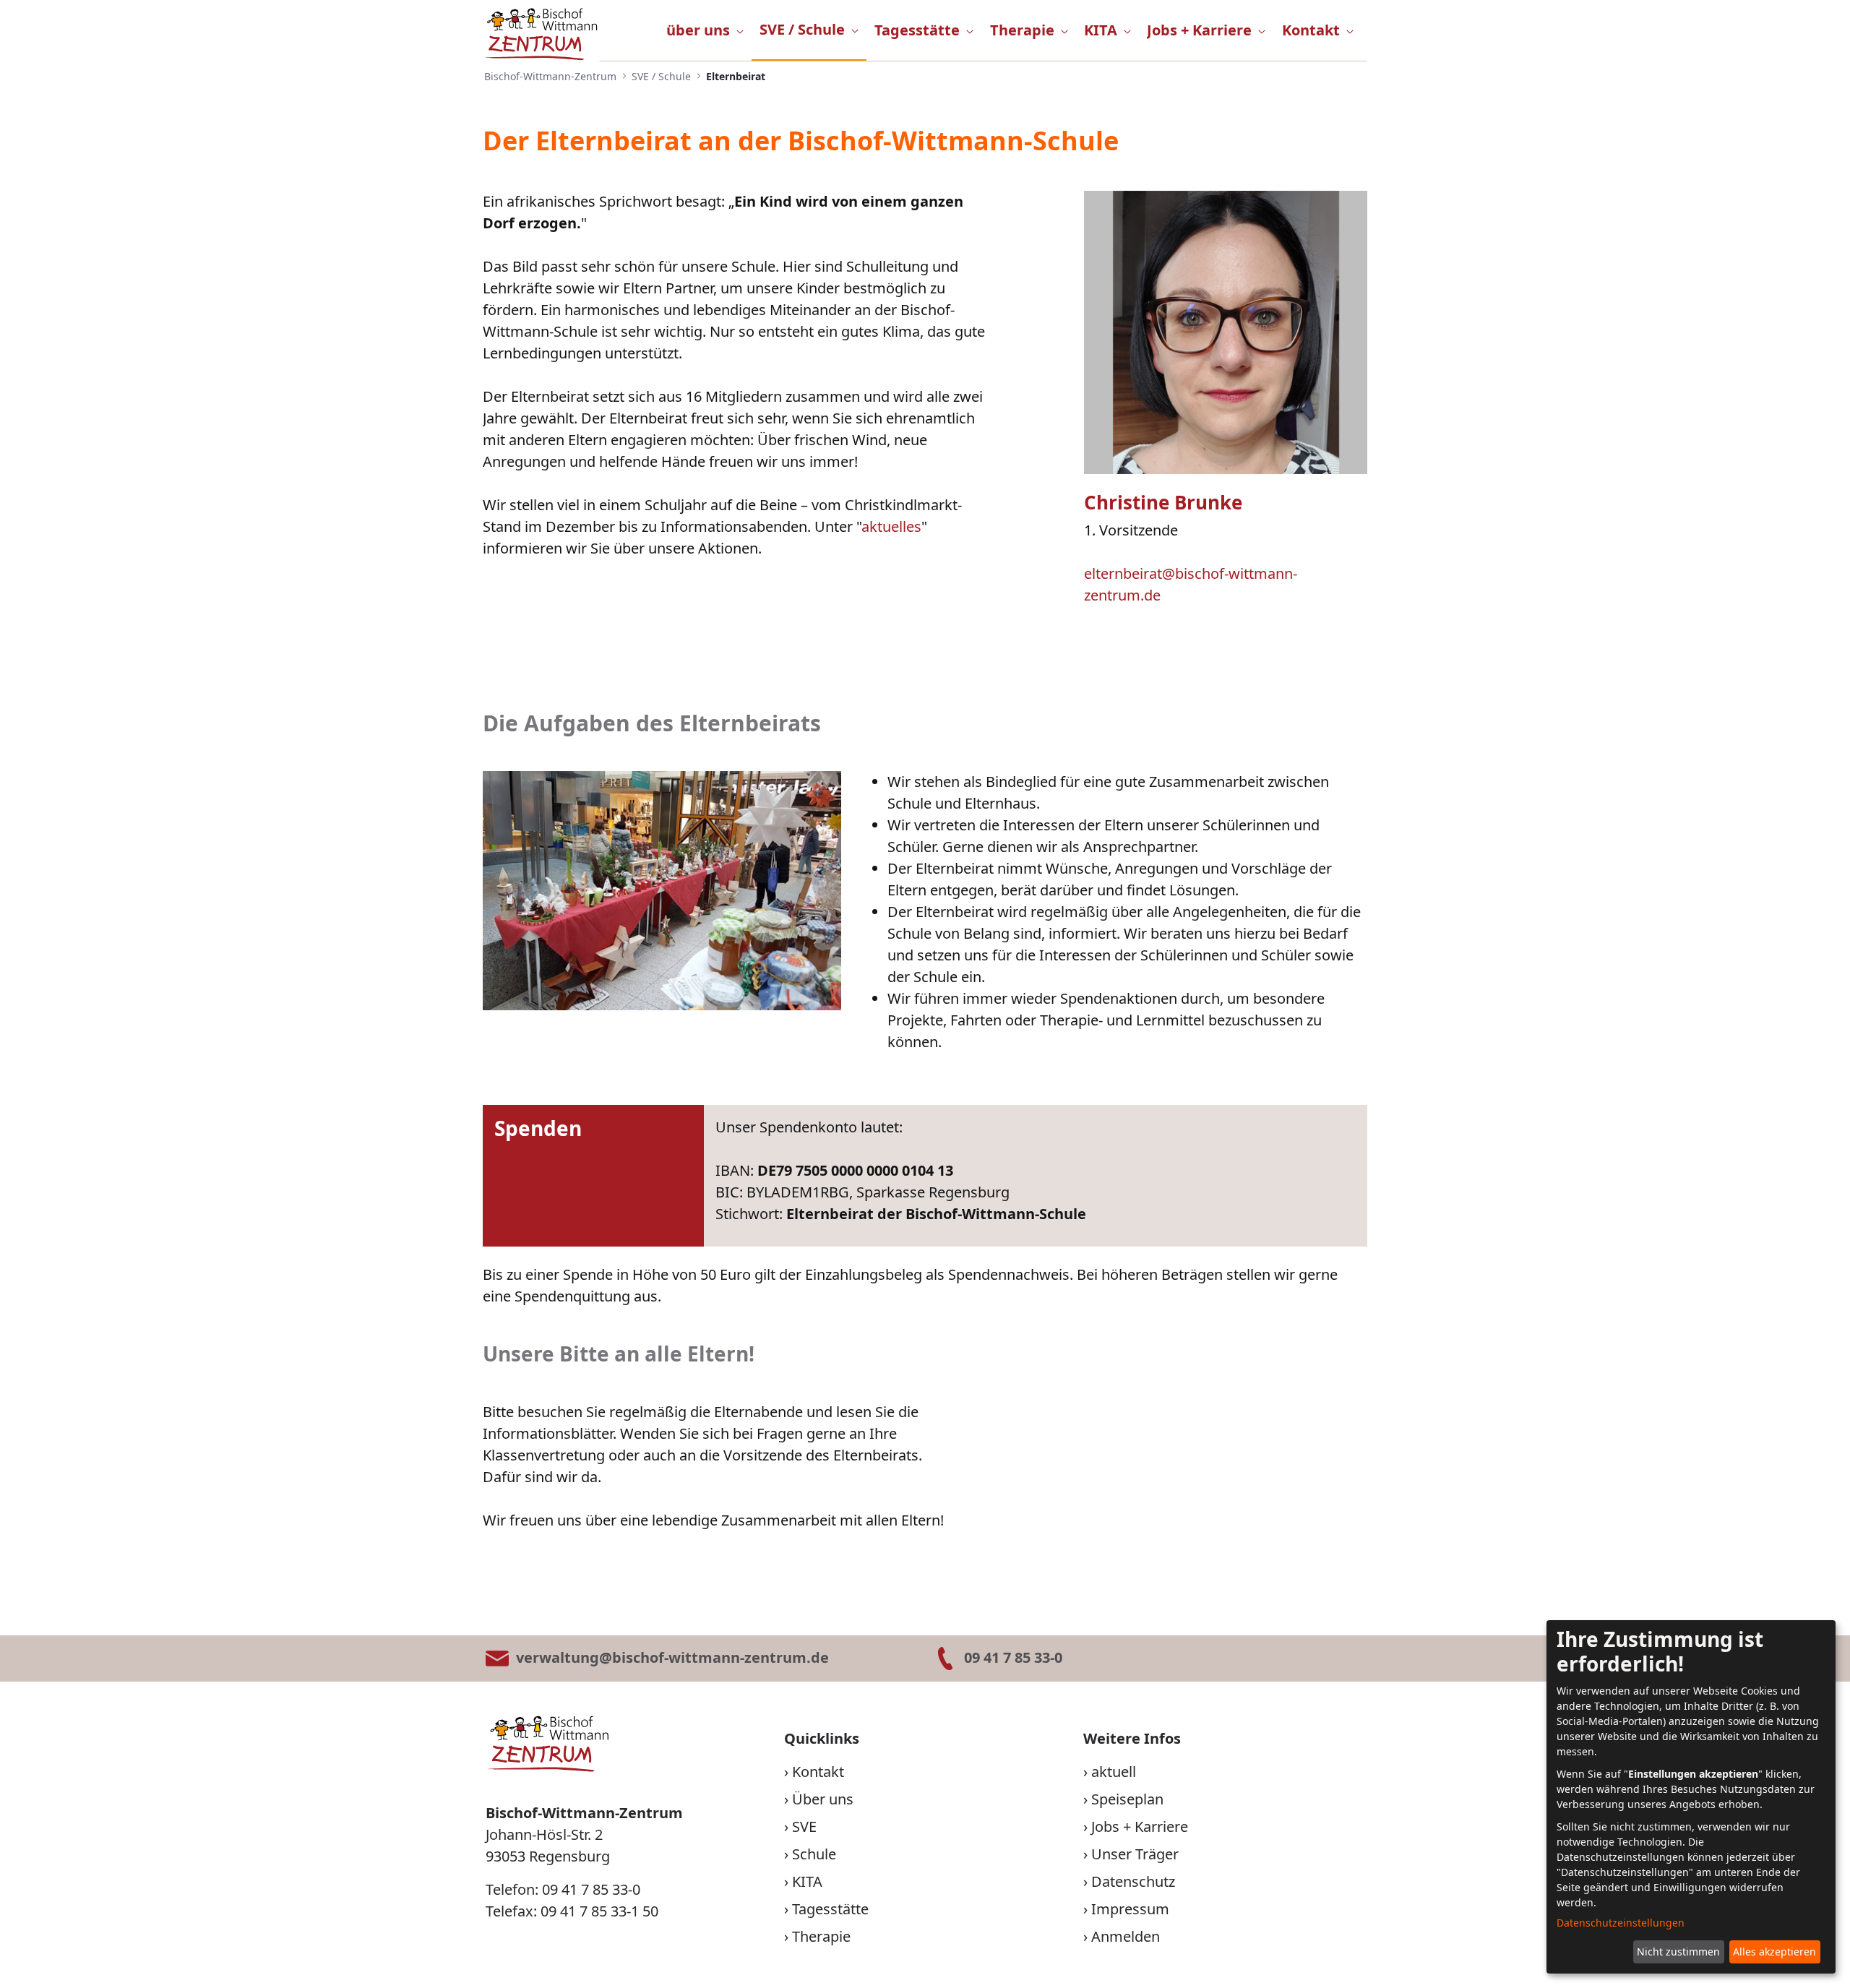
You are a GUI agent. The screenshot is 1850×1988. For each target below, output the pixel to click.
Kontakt (818, 1772)
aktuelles (891, 526)
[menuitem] (705, 30)
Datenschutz (1133, 1881)
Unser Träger (1135, 1854)
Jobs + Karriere (1140, 1826)
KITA (807, 1881)
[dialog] (1691, 1797)
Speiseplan (1127, 1799)
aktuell (1114, 1772)
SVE (804, 1826)
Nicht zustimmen (1678, 1952)
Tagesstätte (830, 1909)
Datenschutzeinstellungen (1621, 1923)
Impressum (1130, 1909)
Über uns (823, 1799)
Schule (814, 1854)
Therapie (821, 1936)
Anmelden (1126, 1936)
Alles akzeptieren (1774, 1952)
